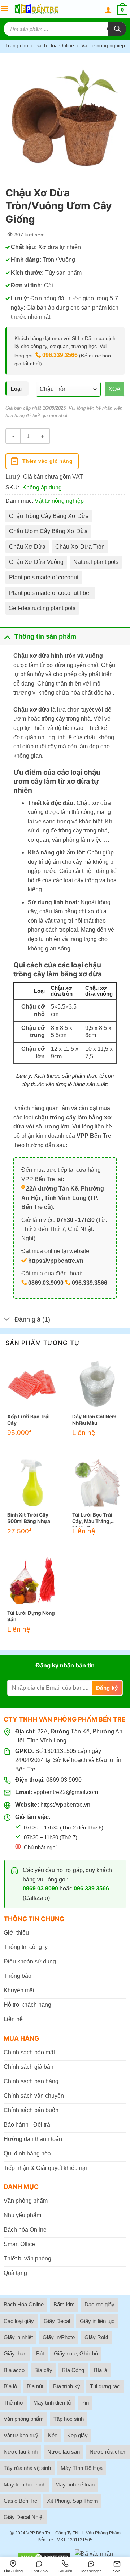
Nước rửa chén (108, 2452)
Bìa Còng (73, 2370)
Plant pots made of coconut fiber (50, 593)
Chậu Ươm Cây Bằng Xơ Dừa (48, 531)
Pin (85, 2403)
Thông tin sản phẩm (45, 636)
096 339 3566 (91, 1889)
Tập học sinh (69, 2419)
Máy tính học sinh (25, 2484)
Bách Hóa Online (55, 45)
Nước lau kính (21, 2452)
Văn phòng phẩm (24, 2419)
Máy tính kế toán (75, 2484)
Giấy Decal (57, 2321)
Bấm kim (64, 2304)
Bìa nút (35, 2386)
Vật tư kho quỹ (21, 2435)
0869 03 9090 (40, 1889)
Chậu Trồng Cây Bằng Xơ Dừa (49, 516)
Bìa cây (43, 2370)
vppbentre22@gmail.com (66, 1792)
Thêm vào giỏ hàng (47, 461)
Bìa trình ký (67, 2386)
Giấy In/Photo (59, 2337)
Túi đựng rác (105, 2386)
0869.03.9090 (64, 1780)
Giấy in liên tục (97, 2321)
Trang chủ (17, 45)
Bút (40, 2353)
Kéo (53, 2435)
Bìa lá (101, 2370)
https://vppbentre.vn (65, 1805)
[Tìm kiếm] (117, 29)
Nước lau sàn (64, 2452)
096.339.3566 (60, 355)
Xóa (114, 389)
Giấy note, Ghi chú (76, 2353)
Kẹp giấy (77, 2435)
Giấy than (15, 2353)
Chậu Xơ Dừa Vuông (36, 562)
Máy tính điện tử (52, 2403)
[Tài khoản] (108, 10)
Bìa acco (14, 2370)
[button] (4, 9)
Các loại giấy (19, 2321)
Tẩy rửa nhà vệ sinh (27, 2468)
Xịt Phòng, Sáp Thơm (72, 2501)
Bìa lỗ (10, 2386)
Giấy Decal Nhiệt (24, 2517)
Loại (16, 389)
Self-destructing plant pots (42, 608)
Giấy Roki (96, 2337)
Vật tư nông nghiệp (103, 45)
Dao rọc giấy (99, 2304)
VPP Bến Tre (39, 2533)
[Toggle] (7, 636)
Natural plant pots (96, 562)
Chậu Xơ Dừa (27, 547)
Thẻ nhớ (14, 2403)
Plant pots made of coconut (44, 577)
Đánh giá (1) (32, 1319)
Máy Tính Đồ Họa (82, 2468)
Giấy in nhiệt (18, 2337)
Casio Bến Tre (20, 2501)
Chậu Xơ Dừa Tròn (80, 547)
